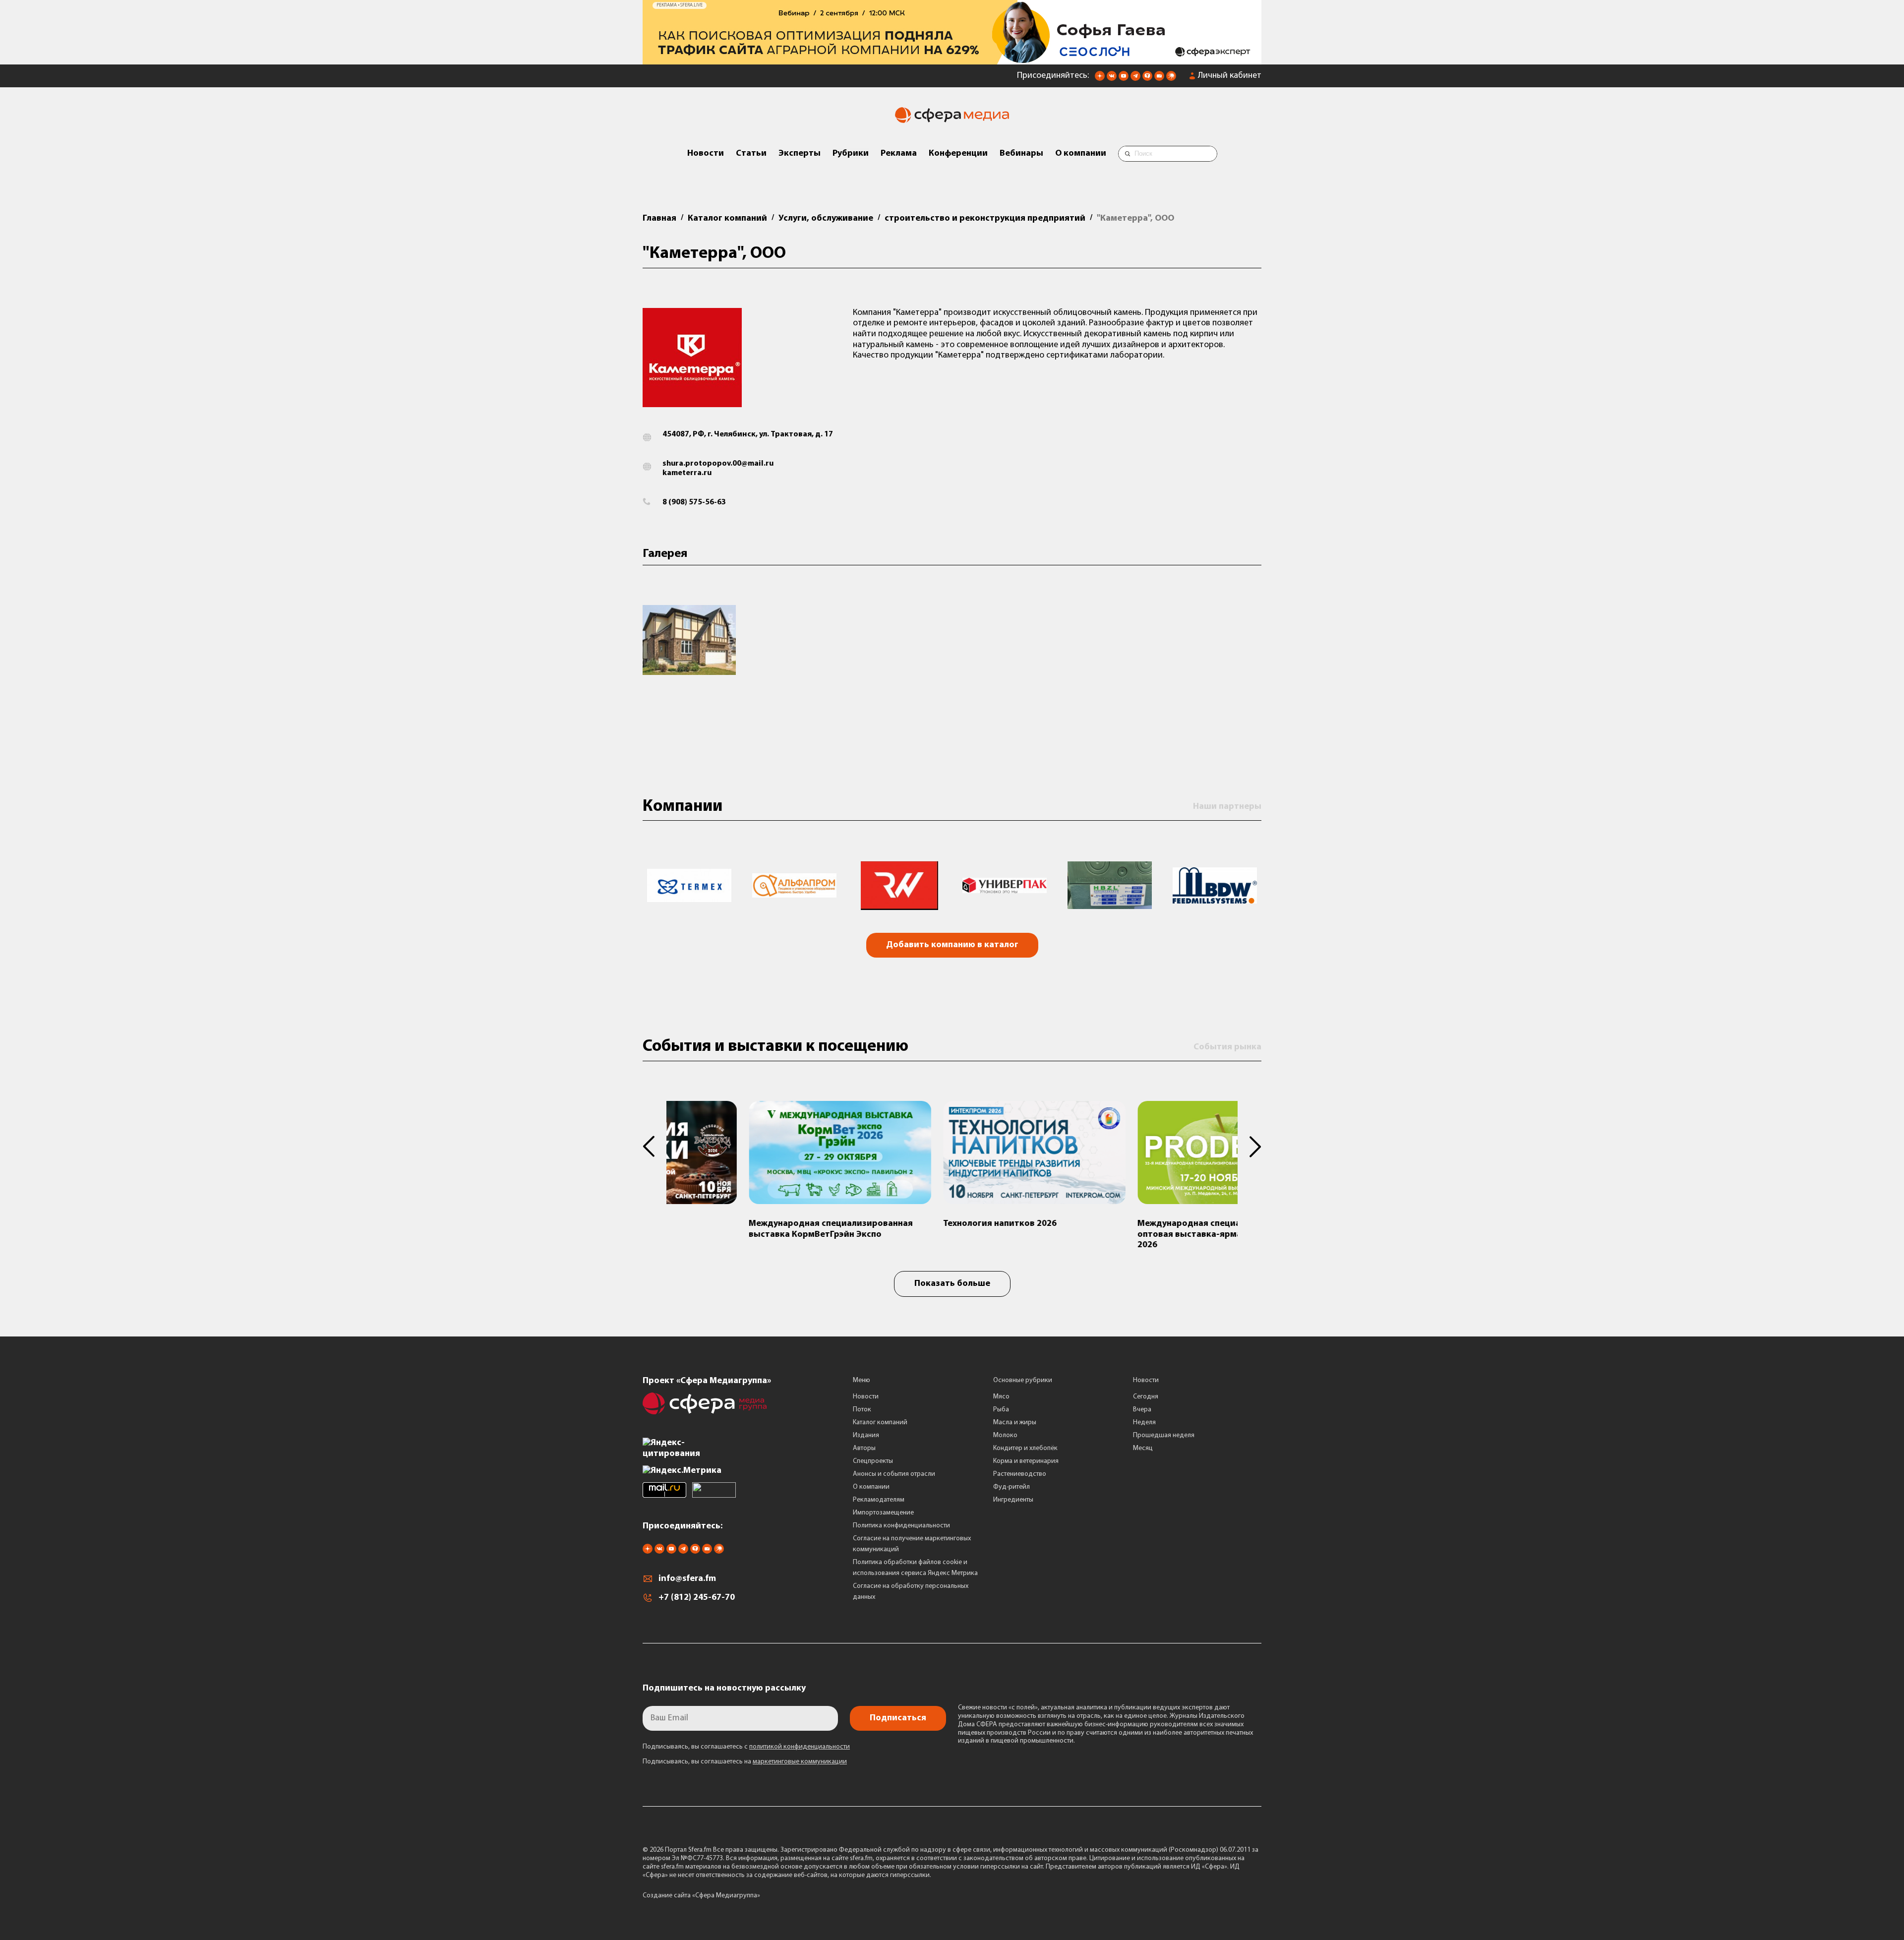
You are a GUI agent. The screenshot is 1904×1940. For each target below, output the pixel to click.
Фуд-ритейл (1011, 1490)
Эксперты (800, 157)
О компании (1081, 157)
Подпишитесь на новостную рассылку (724, 1693)
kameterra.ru (687, 477)
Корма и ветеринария (1026, 1465)
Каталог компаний (880, 1426)
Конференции (958, 157)
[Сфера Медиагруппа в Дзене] (1100, 82)
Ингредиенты (1013, 1503)
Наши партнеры (1227, 810)
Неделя (1144, 1426)
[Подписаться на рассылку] (1159, 82)
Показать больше (952, 1287)
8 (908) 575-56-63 (694, 506)
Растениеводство (1020, 1478)
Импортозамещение (883, 1516)
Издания (866, 1439)
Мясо (1001, 1400)
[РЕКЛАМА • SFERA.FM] (952, 63)
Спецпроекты (873, 1465)
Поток (862, 1413)
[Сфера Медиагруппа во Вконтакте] (1112, 82)
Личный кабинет (1230, 79)
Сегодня (1146, 1400)
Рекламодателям (879, 1503)
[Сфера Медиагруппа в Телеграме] (1135, 82)
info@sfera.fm (687, 1583)
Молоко (1005, 1439)
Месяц (1143, 1452)
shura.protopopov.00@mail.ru (718, 467)
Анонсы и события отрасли (894, 1478)
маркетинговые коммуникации (800, 1766)
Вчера (1142, 1413)
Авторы (864, 1452)
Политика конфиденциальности (901, 1529)
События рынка (1227, 1051)
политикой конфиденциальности (800, 1751)
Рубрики (851, 157)
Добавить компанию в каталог (952, 949)
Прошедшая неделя (1164, 1439)
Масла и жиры (1015, 1426)
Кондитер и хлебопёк (1025, 1452)
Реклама (899, 157)
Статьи (751, 157)
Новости (706, 157)
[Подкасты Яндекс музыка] (1171, 82)
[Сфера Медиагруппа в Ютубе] (1124, 82)
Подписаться (898, 1722)
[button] (654, 1151)
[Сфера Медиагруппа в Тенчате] (1147, 82)
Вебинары (1021, 157)
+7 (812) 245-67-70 (697, 1602)
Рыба (1001, 1413)
